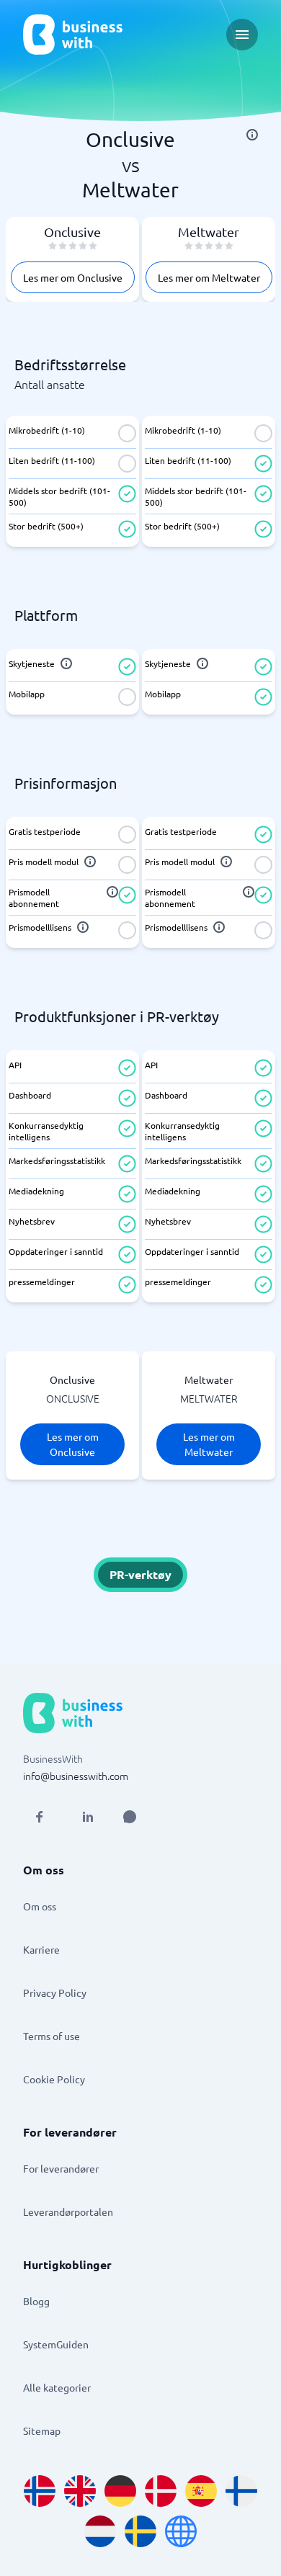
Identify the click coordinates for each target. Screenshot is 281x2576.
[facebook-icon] (39, 1817)
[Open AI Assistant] (130, 1817)
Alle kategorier (57, 2387)
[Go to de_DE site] (120, 2491)
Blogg (36, 2301)
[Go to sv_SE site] (140, 2531)
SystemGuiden (56, 2344)
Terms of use (52, 2036)
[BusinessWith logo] (73, 35)
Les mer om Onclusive (73, 277)
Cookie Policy (54, 2079)
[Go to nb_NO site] (40, 2491)
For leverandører (61, 2168)
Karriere (41, 1949)
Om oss (40, 1906)
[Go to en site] (181, 2531)
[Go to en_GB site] (80, 2491)
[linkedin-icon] (88, 1817)
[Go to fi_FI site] (241, 2491)
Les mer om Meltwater (209, 277)
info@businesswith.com (76, 1776)
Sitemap (42, 2430)
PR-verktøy (140, 1574)
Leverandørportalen (68, 2211)
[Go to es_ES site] (201, 2491)
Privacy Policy (55, 1993)
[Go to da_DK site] (161, 2491)
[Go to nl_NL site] (100, 2531)
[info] (252, 135)
